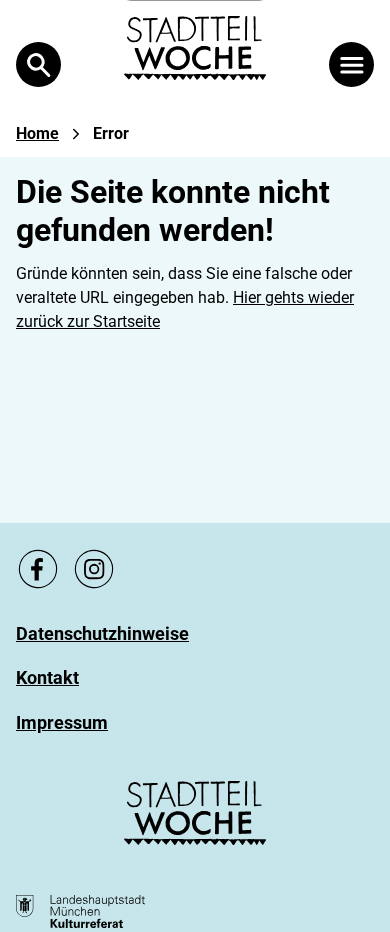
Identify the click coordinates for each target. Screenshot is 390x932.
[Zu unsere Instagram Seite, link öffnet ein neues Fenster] (94, 569)
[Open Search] (38, 64)
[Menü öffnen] (351, 64)
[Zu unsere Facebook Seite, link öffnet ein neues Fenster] (38, 569)
